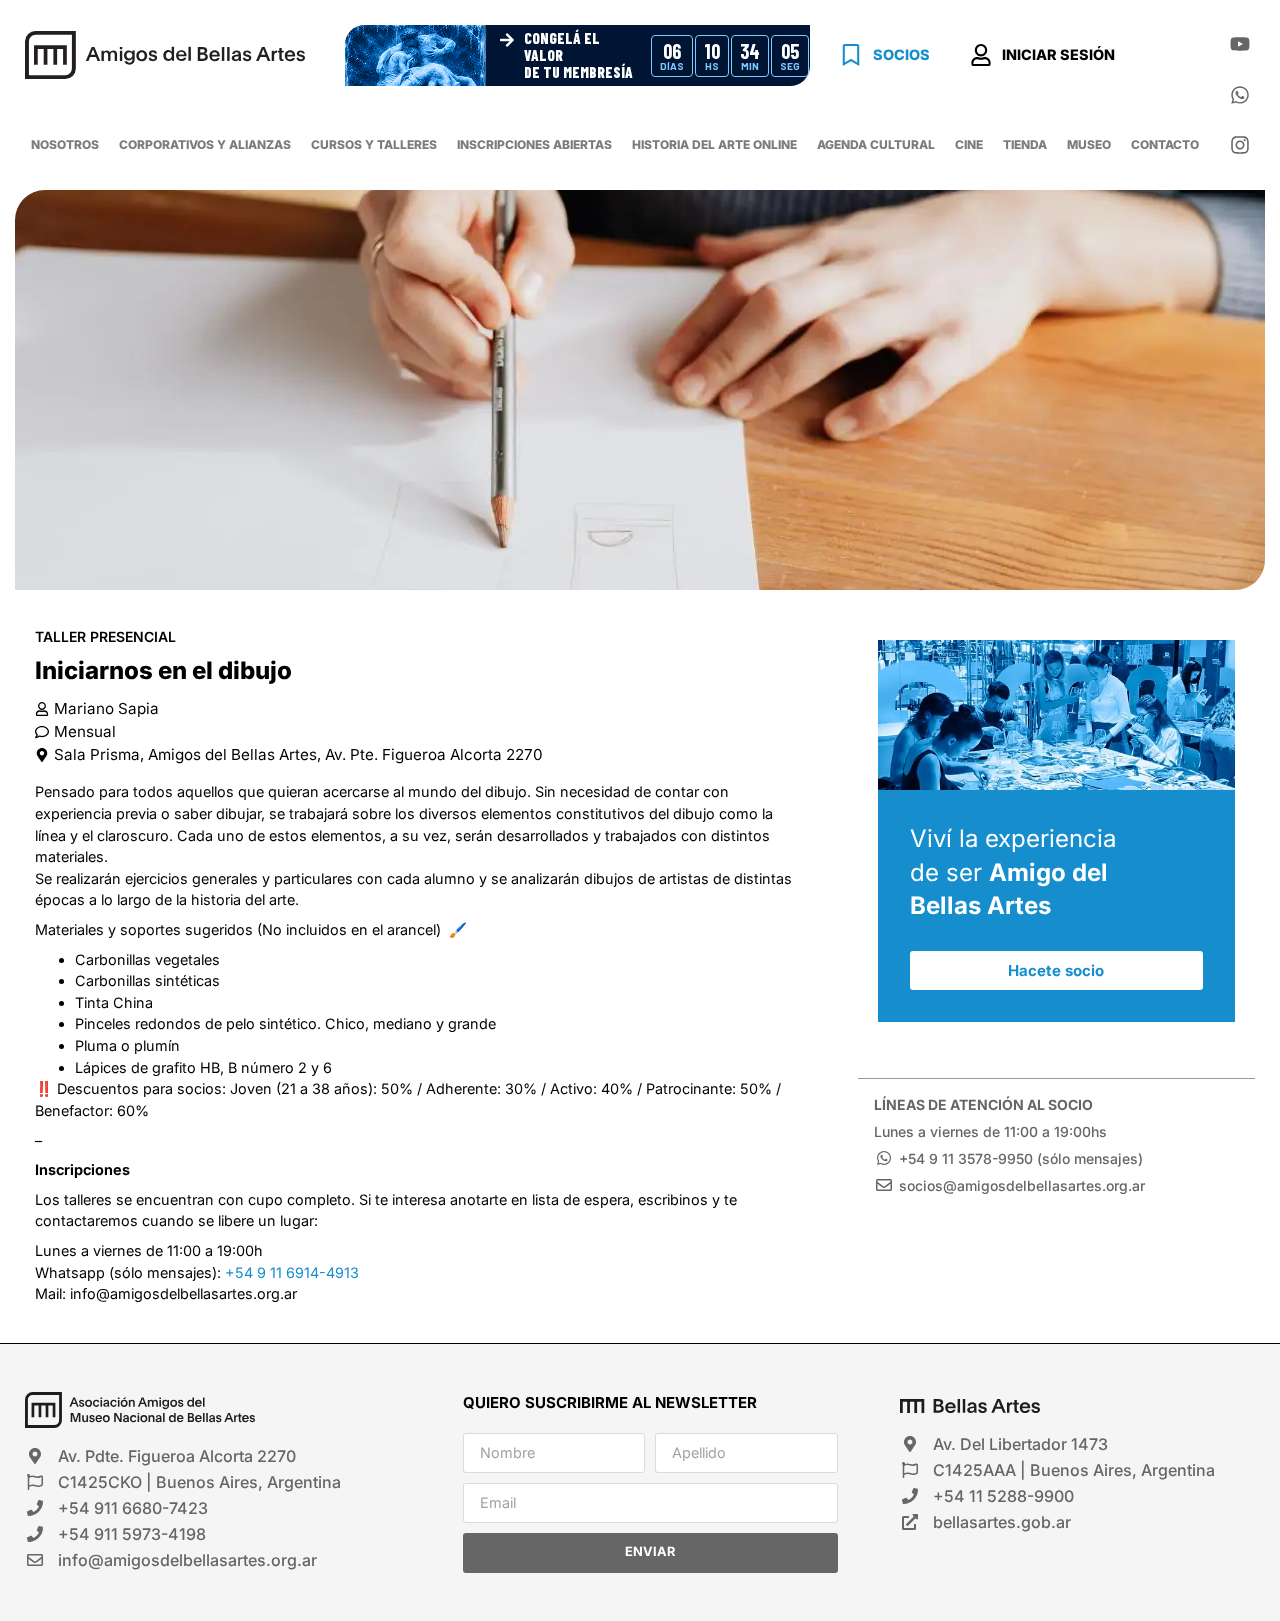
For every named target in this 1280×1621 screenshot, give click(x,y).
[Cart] (1169, 58)
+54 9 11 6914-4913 (292, 1272)
